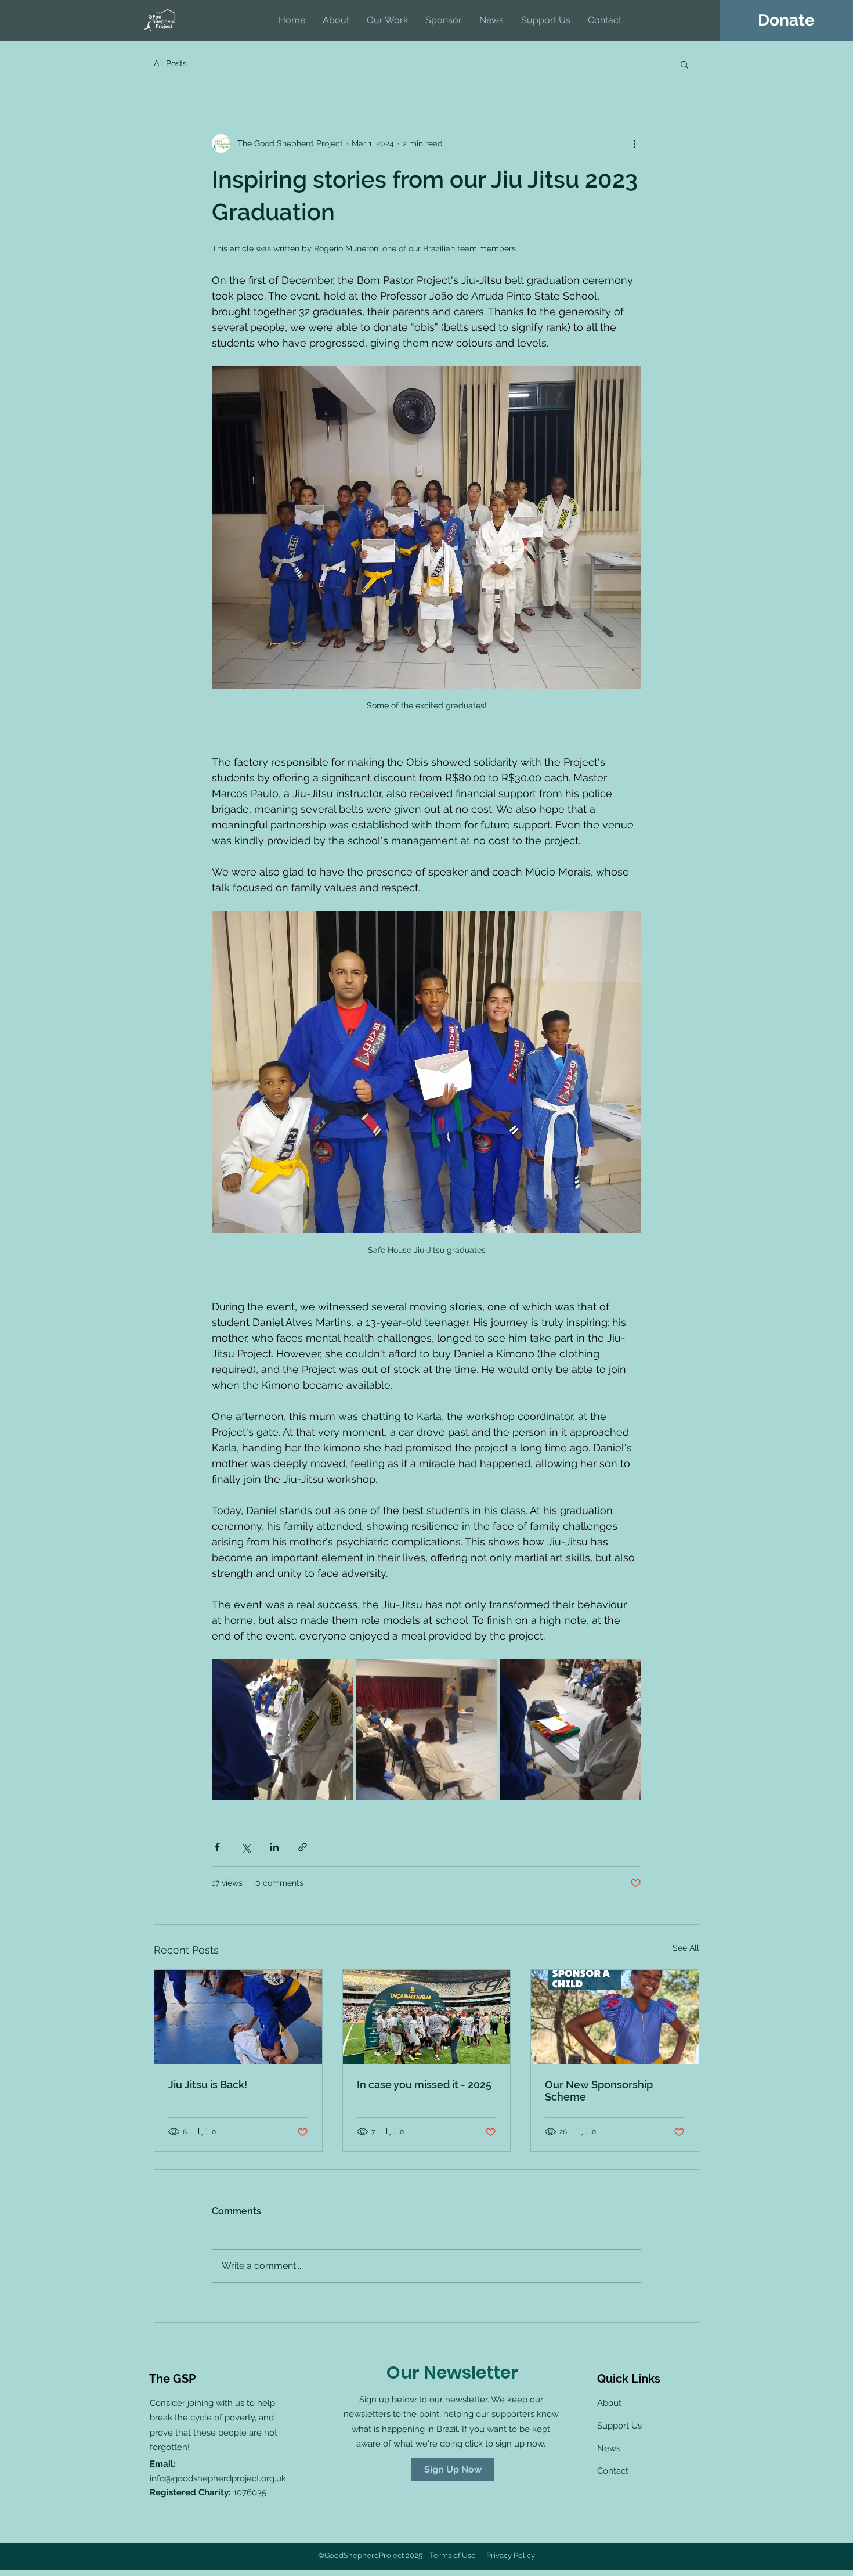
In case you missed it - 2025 (424, 2085)
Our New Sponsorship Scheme (599, 2091)
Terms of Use (453, 2555)
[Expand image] (282, 1730)
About (609, 2403)
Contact (613, 2471)
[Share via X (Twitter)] (246, 1847)
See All (686, 1948)
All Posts (170, 63)
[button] (684, 64)
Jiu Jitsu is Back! (208, 2085)
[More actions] (634, 143)
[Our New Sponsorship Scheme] (615, 2017)
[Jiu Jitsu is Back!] (238, 2017)
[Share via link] (303, 1847)
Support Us (619, 2426)
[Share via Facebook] (217, 1847)
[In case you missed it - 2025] (427, 2017)
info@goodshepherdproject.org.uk (218, 2478)
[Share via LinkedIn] (274, 1847)
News (609, 2448)
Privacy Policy (510, 2555)
